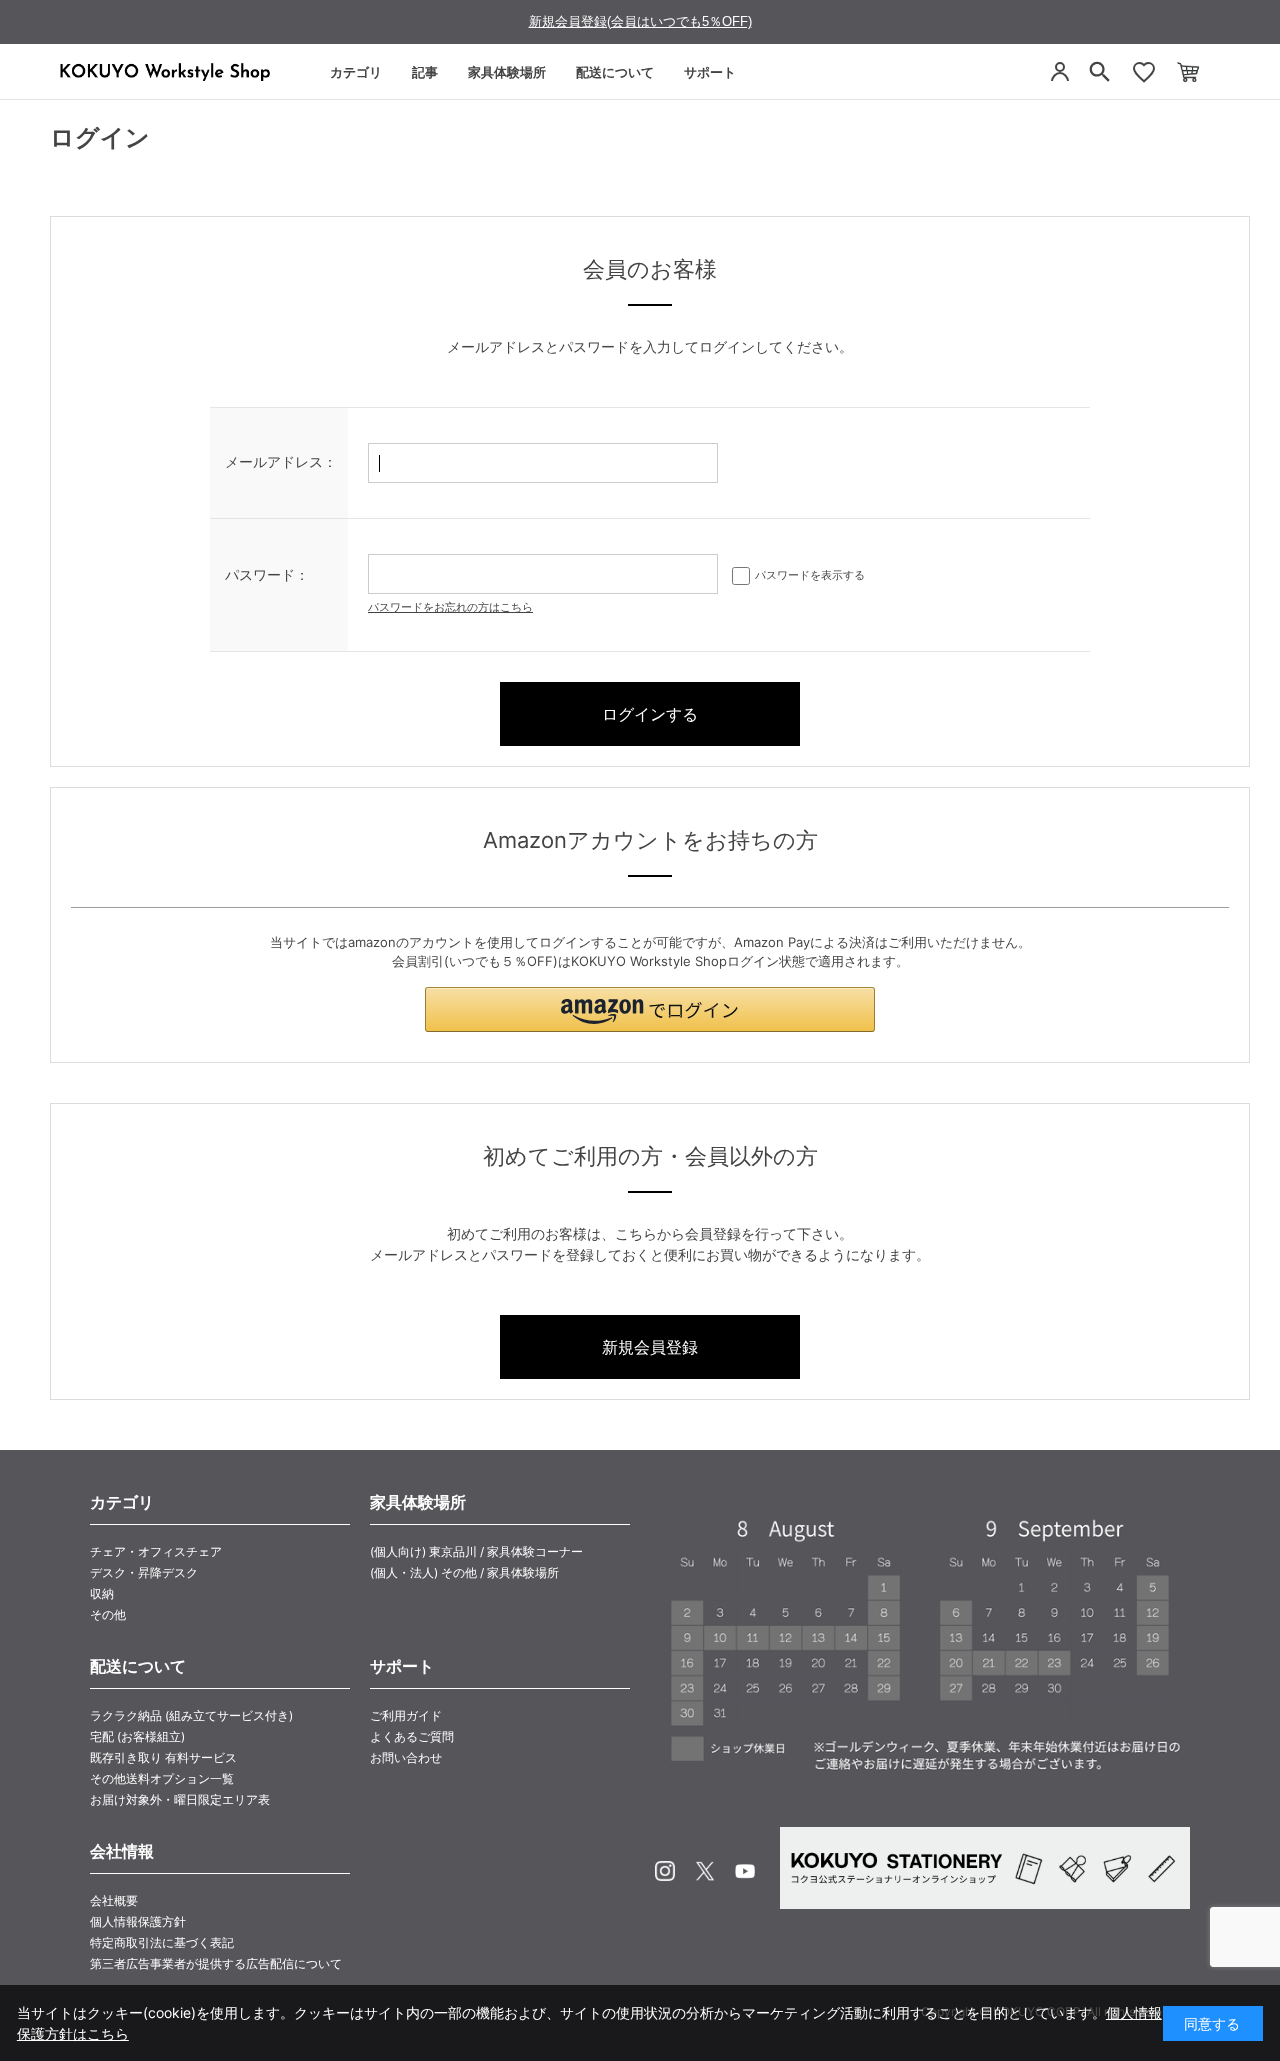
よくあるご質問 (412, 1736)
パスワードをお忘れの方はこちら (450, 607)
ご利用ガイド (406, 1715)
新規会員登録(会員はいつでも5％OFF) (640, 21)
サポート (710, 72)
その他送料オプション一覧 (162, 1778)
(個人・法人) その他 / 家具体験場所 (464, 1572)
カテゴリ (356, 72)
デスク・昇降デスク (144, 1572)
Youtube (745, 1871)
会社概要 (114, 1900)
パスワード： (267, 574)
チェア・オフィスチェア (156, 1551)
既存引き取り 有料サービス (163, 1757)
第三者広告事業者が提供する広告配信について (216, 1963)
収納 (102, 1593)
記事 (425, 72)
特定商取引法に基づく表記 (162, 1942)
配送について (615, 72)
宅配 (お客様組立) (137, 1736)
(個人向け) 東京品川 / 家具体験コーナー (476, 1551)
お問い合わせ (406, 1757)
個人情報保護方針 (138, 1921)
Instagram (665, 1871)
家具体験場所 (507, 72)
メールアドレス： (281, 461)
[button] (650, 1009)
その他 (108, 1614)
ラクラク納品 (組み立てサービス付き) (191, 1715)
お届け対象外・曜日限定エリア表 (180, 1799)
